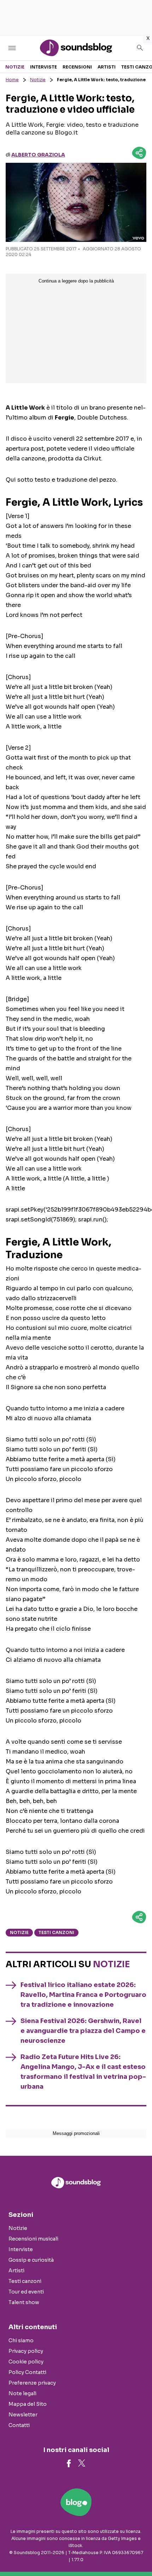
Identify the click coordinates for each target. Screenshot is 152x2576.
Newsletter (23, 2415)
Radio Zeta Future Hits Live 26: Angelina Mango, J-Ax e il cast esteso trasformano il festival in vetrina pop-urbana (83, 2072)
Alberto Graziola (38, 155)
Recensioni (77, 67)
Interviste (43, 67)
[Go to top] (138, 2553)
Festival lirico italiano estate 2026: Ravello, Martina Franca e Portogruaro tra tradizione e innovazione (83, 1995)
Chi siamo (21, 2340)
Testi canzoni (56, 1932)
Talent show (24, 2302)
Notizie (15, 67)
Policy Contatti (27, 2372)
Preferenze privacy (32, 2383)
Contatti (19, 2425)
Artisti (107, 67)
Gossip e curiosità (31, 2260)
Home (12, 80)
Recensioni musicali (33, 2239)
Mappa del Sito (28, 2404)
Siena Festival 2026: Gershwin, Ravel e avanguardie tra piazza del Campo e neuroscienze (83, 2031)
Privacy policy (26, 2351)
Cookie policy (26, 2362)
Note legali (22, 2393)
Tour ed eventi (26, 2292)
